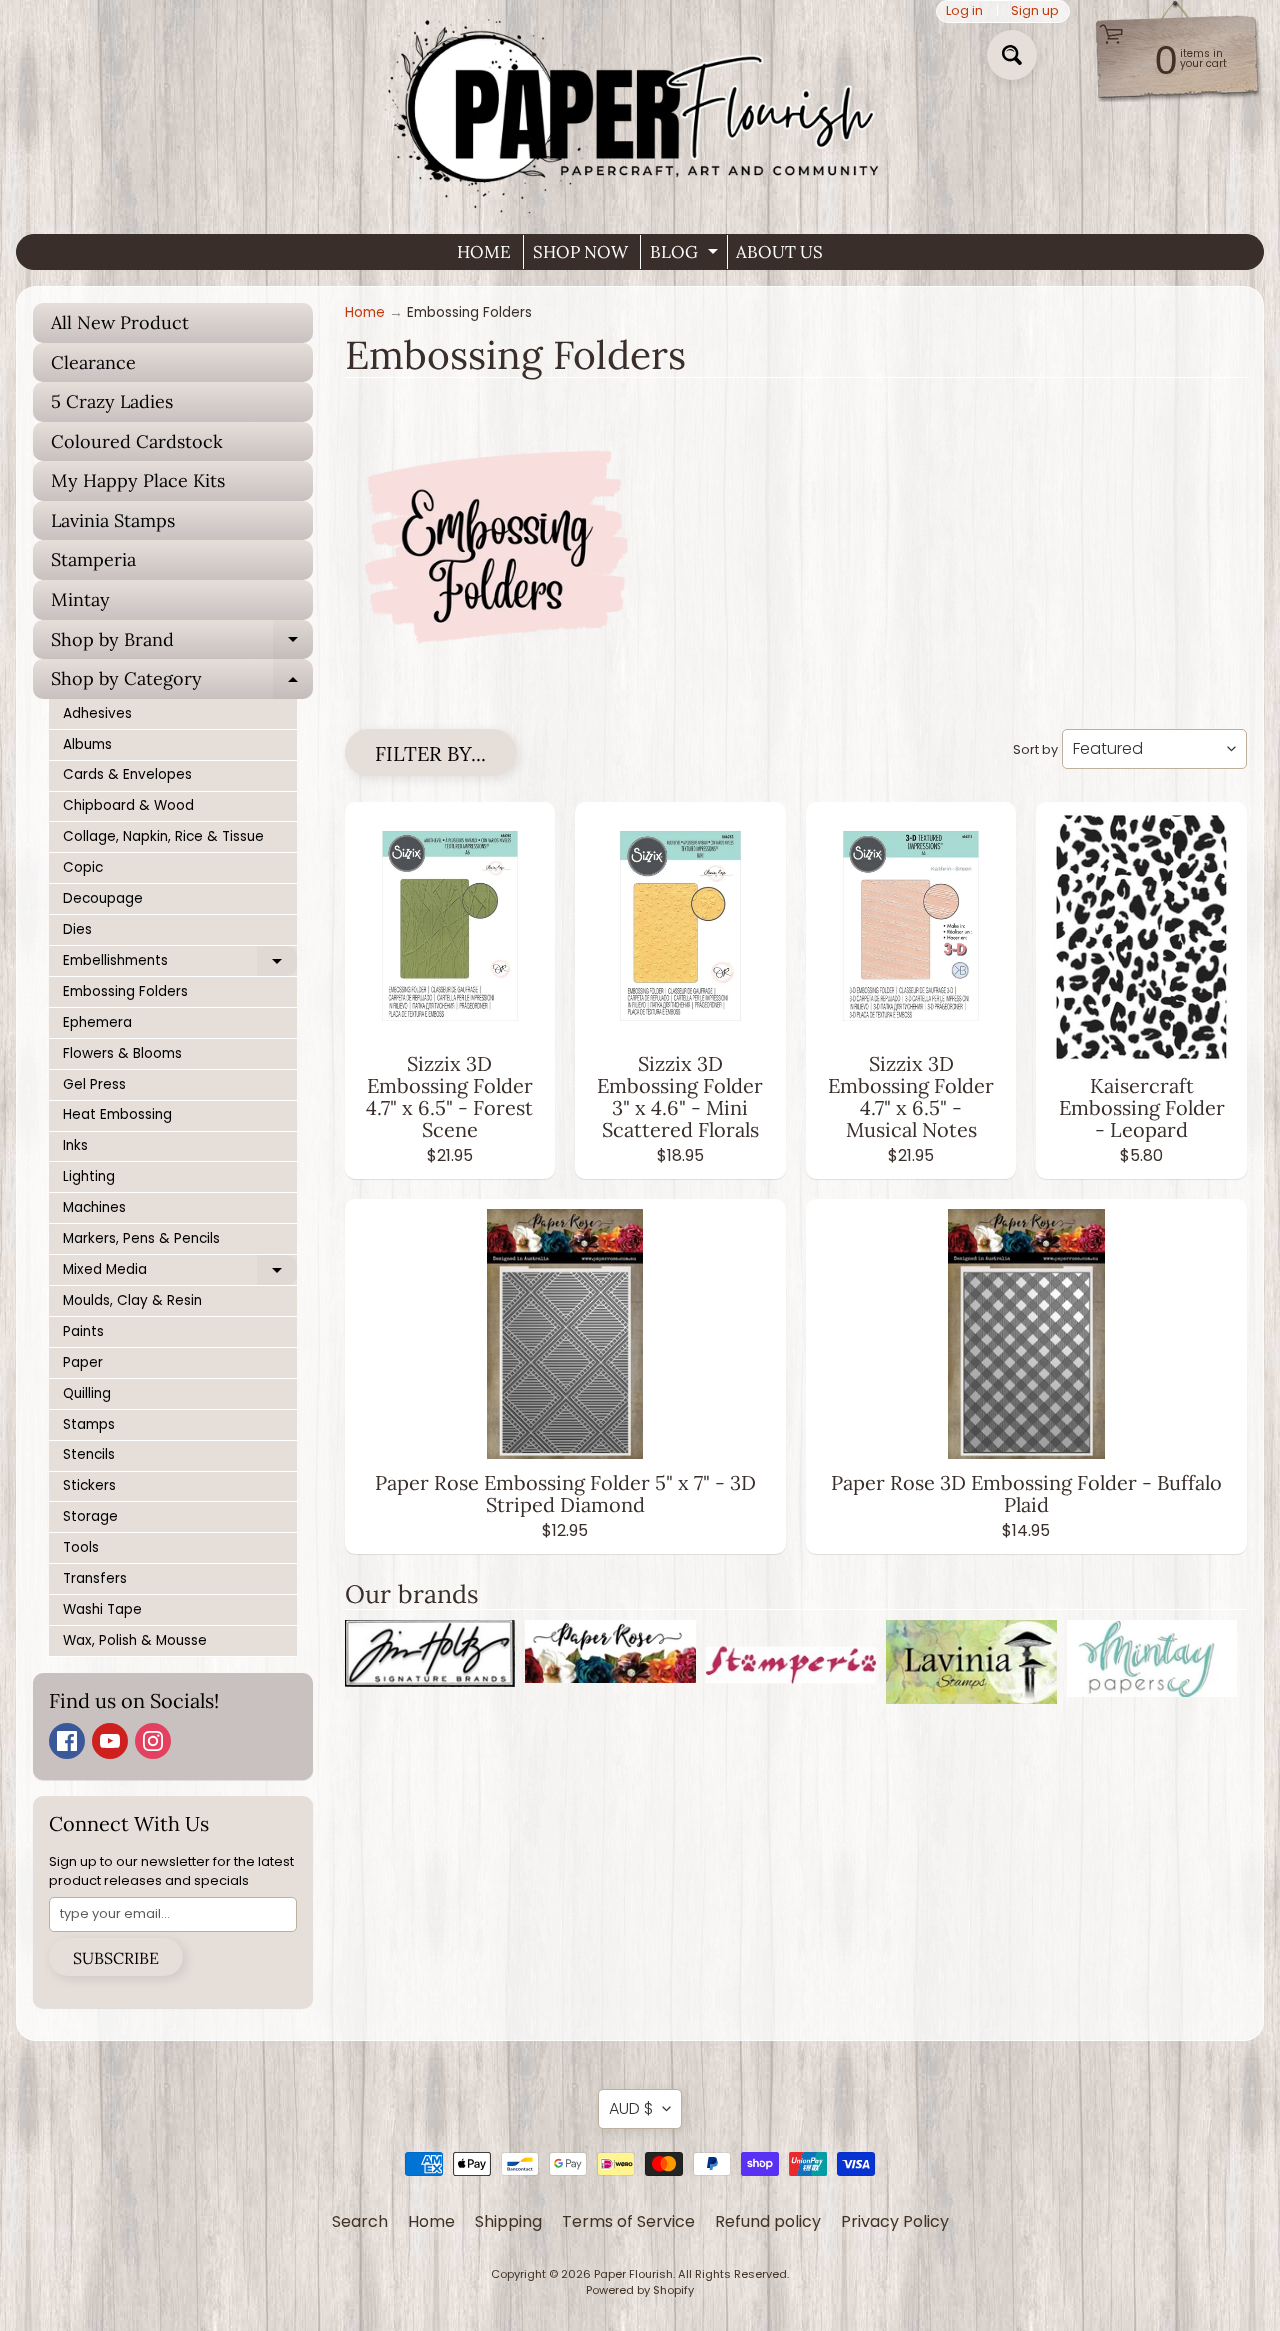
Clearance (93, 362)
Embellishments (180, 964)
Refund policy (768, 2221)
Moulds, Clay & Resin (132, 1300)
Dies (77, 929)
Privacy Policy (895, 2221)
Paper (83, 1362)
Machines (94, 1207)
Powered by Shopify (640, 2290)
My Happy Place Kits (138, 480)
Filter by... (430, 753)
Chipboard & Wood (128, 805)
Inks (75, 1145)
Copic (83, 867)
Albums (87, 744)
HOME (484, 252)
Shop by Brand (182, 644)
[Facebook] (67, 1741)
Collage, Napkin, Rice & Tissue (163, 836)
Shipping (508, 2221)
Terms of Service (628, 2221)
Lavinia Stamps (113, 520)
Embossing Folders (125, 991)
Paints (83, 1331)
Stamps (89, 1424)
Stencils (89, 1454)
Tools (81, 1547)
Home (365, 312)
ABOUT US (779, 252)
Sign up (1035, 11)
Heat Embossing (117, 1114)
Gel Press (94, 1084)
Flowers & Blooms (122, 1053)
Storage (90, 1516)
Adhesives (97, 713)
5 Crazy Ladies (112, 401)
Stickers (89, 1485)
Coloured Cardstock (137, 441)
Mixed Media (180, 1273)
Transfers (95, 1578)
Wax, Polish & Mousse (135, 1640)
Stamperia (93, 559)
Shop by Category (182, 683)
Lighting (89, 1176)
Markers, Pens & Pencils (141, 1238)
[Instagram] (153, 1741)
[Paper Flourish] (640, 109)
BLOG (686, 255)
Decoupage (103, 898)
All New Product (120, 322)
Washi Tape (102, 1609)
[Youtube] (110, 1741)
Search (360, 2221)
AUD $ (631, 2108)
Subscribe (116, 1958)
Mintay (80, 599)
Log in (964, 11)
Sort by (1035, 749)
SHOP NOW (580, 252)
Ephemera (97, 1022)
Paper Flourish (633, 2274)
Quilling (87, 1393)
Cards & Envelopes (127, 774)
